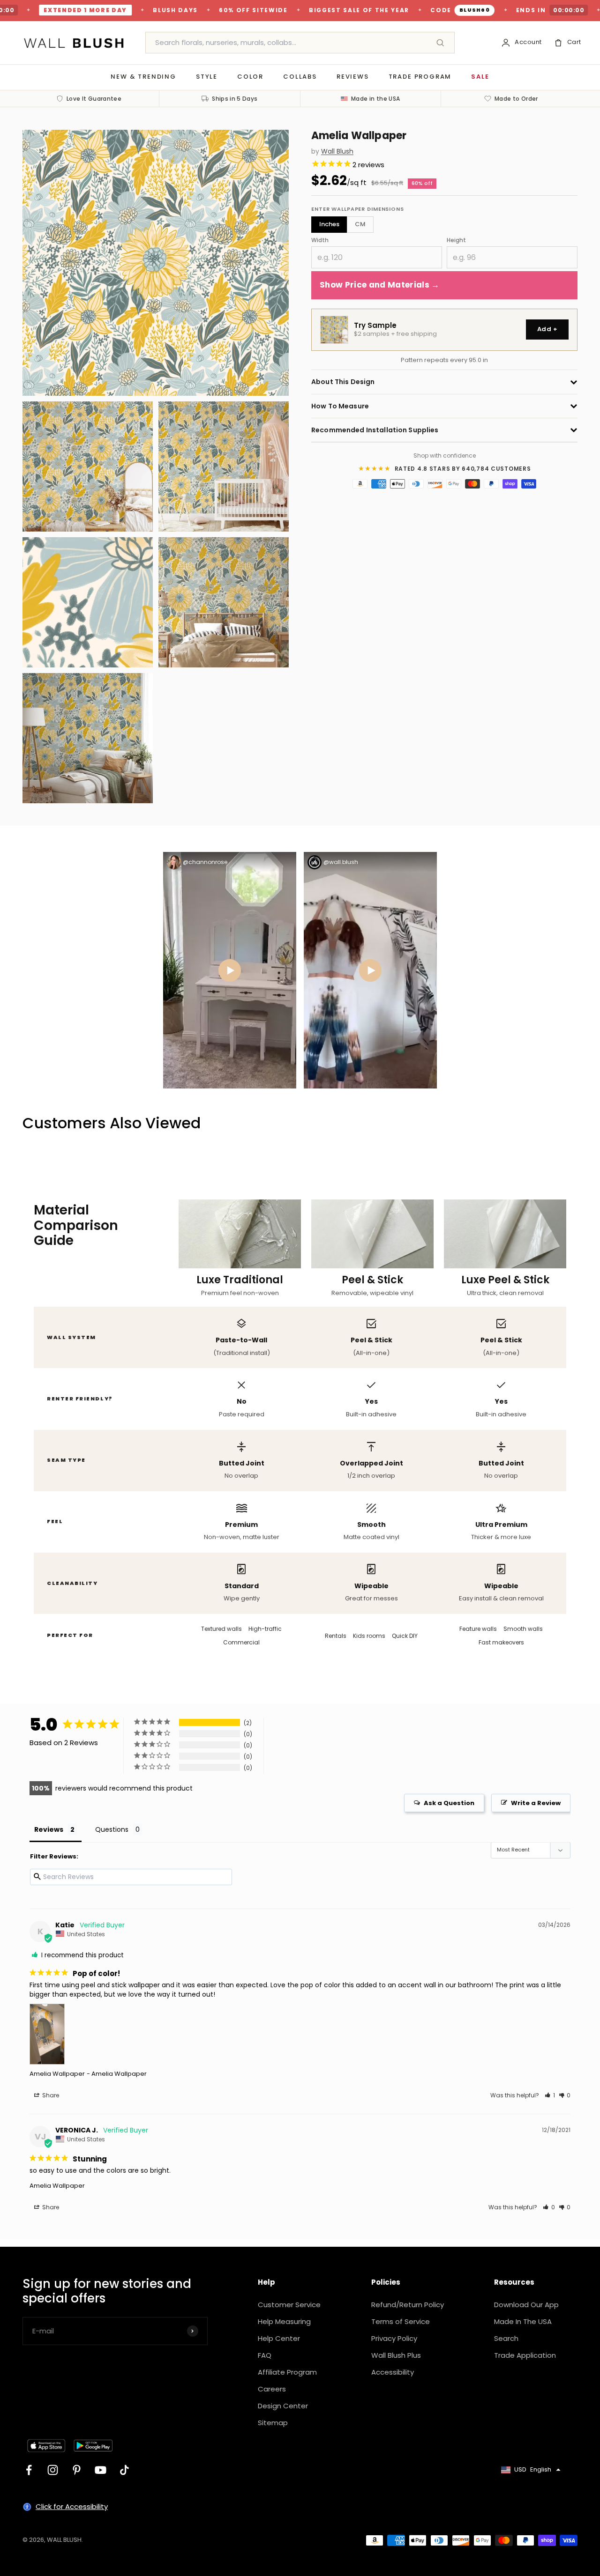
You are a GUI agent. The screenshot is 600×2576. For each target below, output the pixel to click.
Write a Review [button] (536, 1803)
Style (207, 77)
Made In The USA (523, 2321)
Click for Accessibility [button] (72, 2506)
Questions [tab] (112, 1829)
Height (456, 240)
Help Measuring (284, 2321)
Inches (329, 224)
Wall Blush (337, 152)
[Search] (440, 43)
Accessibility (393, 2372)
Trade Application (525, 2355)
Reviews (353, 77)
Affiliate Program (287, 2372)
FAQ (265, 2355)
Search (506, 2338)
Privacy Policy (394, 2338)
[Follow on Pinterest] (77, 2470)
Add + (547, 329)
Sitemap (273, 2423)
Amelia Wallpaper (57, 2074)
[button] (550, 2095)
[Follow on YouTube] (101, 2470)
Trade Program (420, 77)
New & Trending (143, 77)
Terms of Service (401, 2321)
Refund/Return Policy (408, 2305)
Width (320, 240)
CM (360, 224)
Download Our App (526, 2305)
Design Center (283, 2406)
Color (250, 77)
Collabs (300, 77)
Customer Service (289, 2305)
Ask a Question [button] (449, 1803)
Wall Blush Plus (396, 2355)
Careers (272, 2389)
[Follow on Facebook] (29, 2470)
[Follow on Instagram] (53, 2470)
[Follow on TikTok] (124, 2470)
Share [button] (50, 2095)
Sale (480, 77)
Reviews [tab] (49, 1829)
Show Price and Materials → (380, 285)
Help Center (279, 2338)
